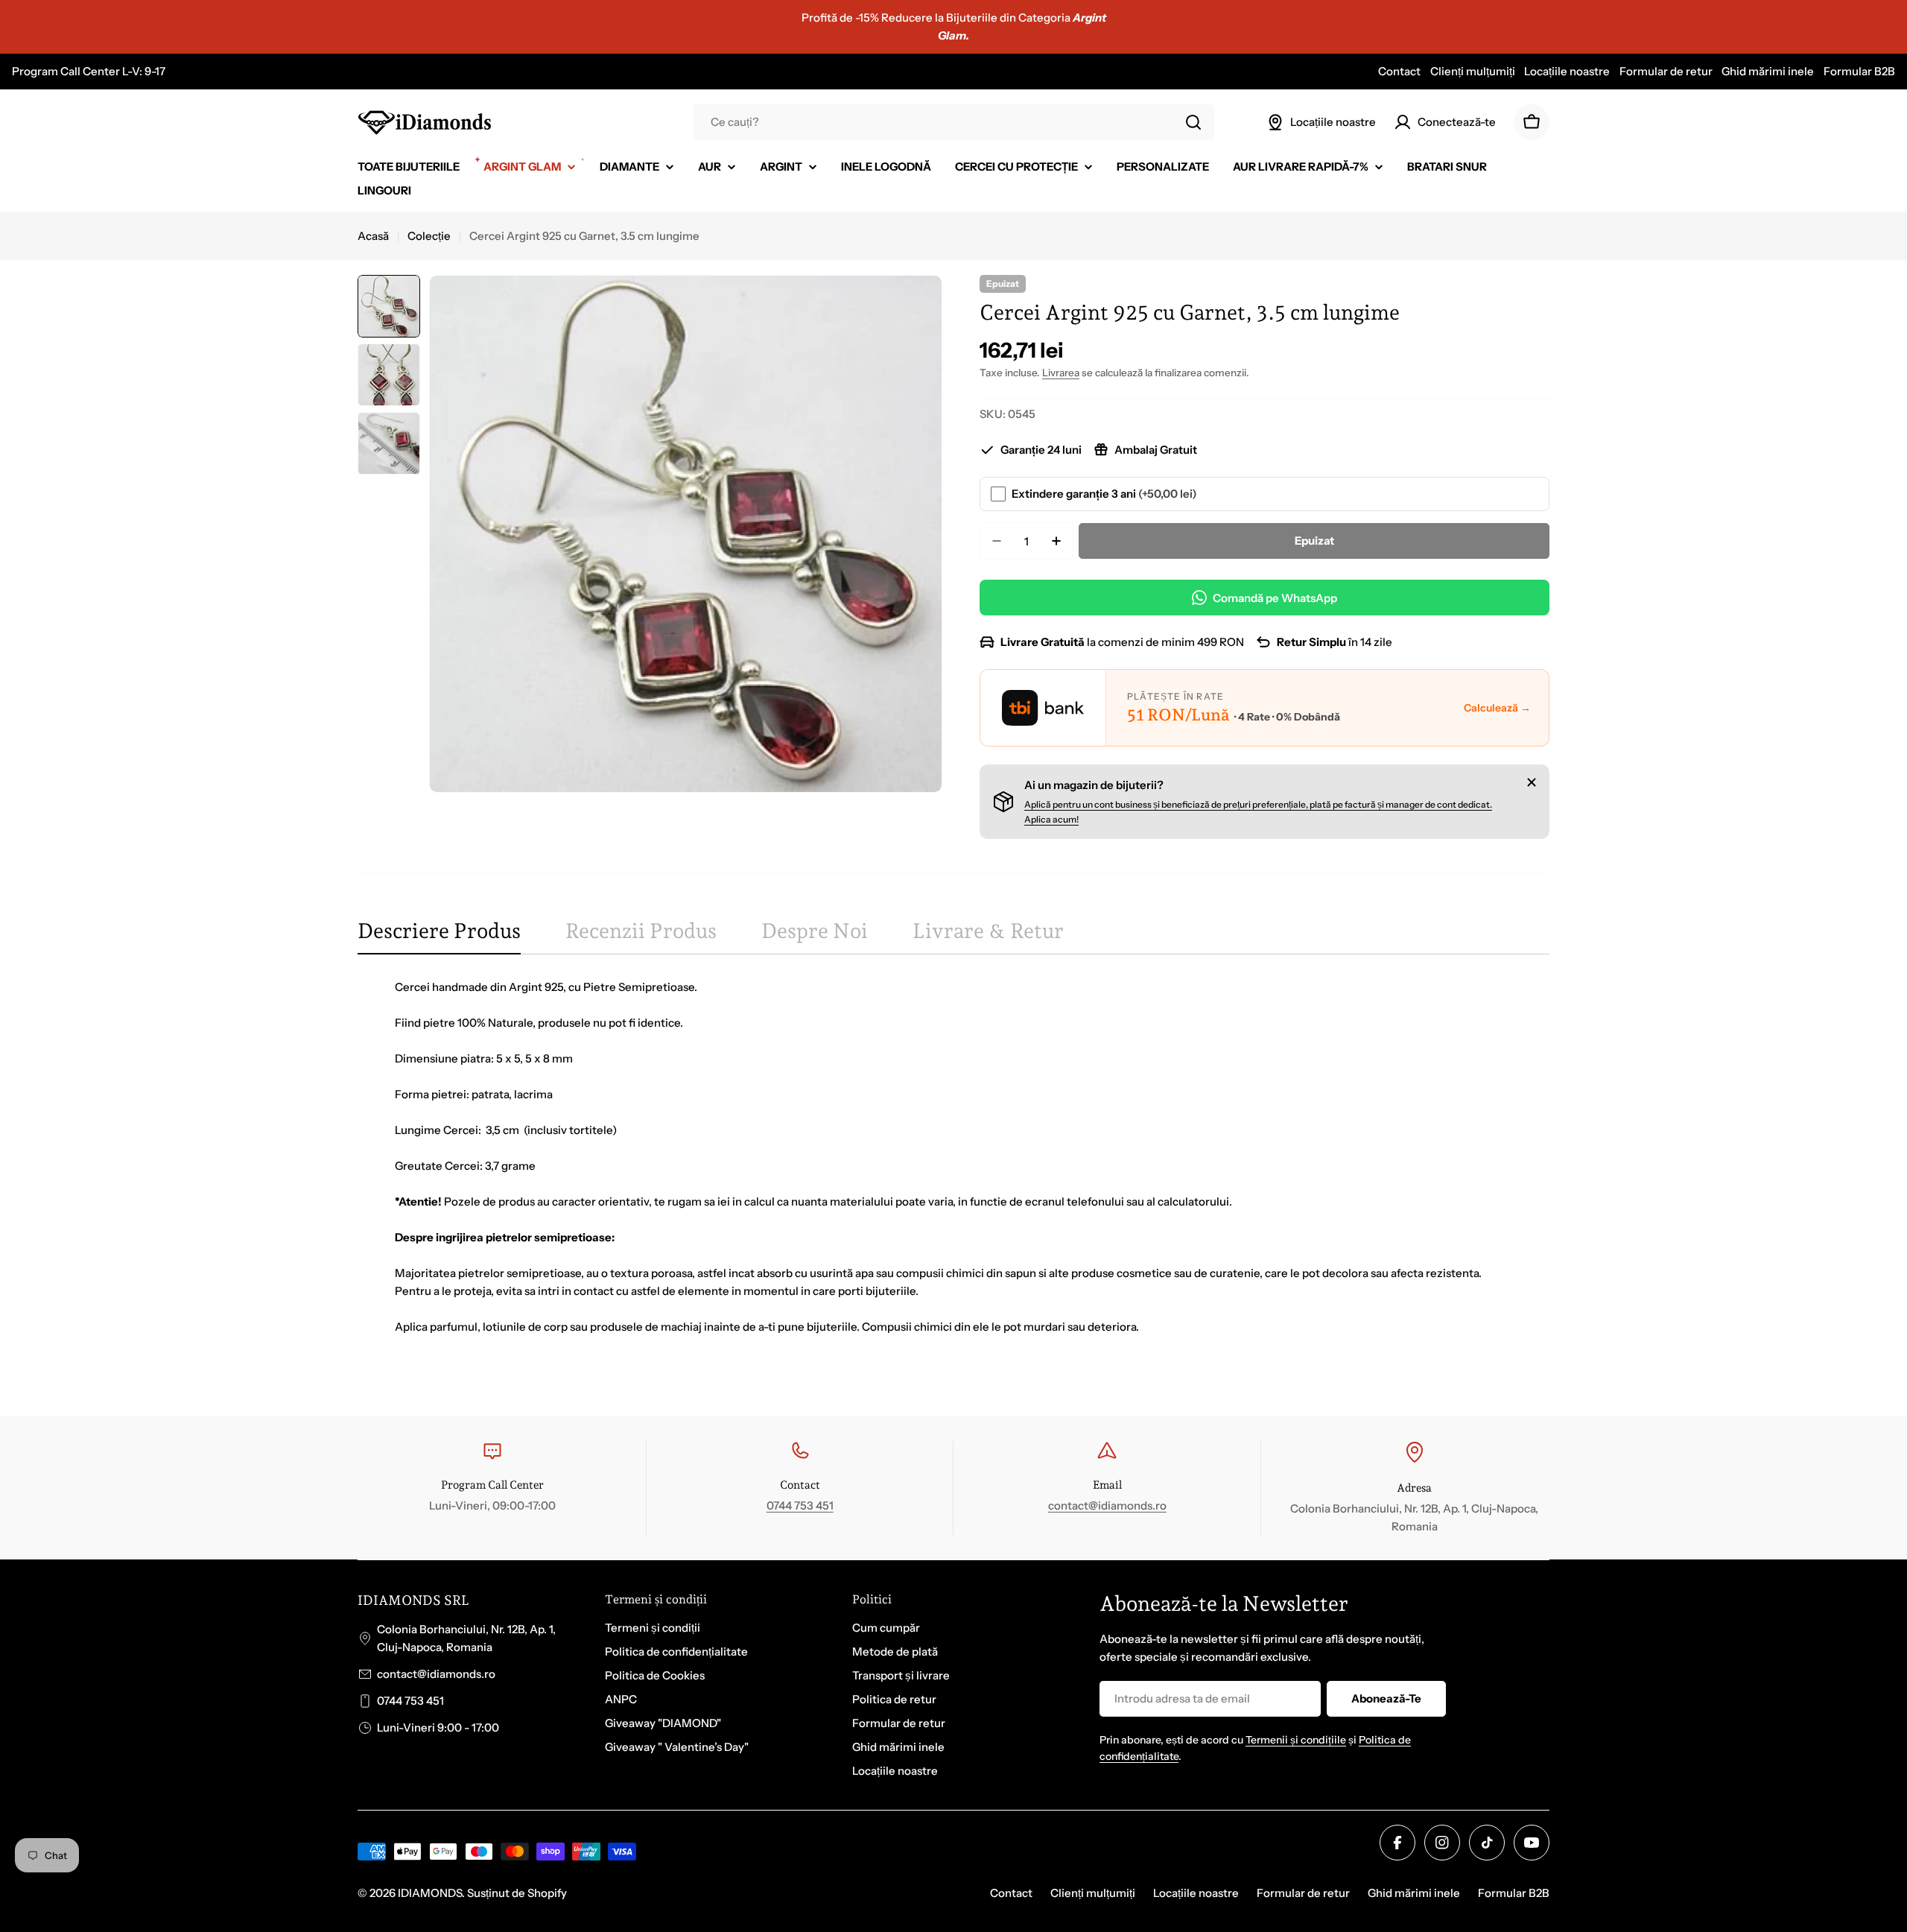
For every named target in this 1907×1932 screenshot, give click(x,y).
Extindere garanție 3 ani (1104, 494)
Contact (1399, 71)
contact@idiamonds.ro (1107, 1505)
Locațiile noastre (1567, 71)
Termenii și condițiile (1296, 1740)
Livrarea (1061, 373)
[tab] (439, 936)
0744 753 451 (800, 1505)
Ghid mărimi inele (1768, 71)
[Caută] (1193, 122)
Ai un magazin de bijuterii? (1094, 785)
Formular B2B (1859, 71)
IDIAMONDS (430, 1893)
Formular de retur (1666, 71)
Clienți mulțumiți (1473, 71)
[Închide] (1532, 782)
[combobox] (953, 122)
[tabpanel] (953, 1175)
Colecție (429, 236)
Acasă (373, 236)
